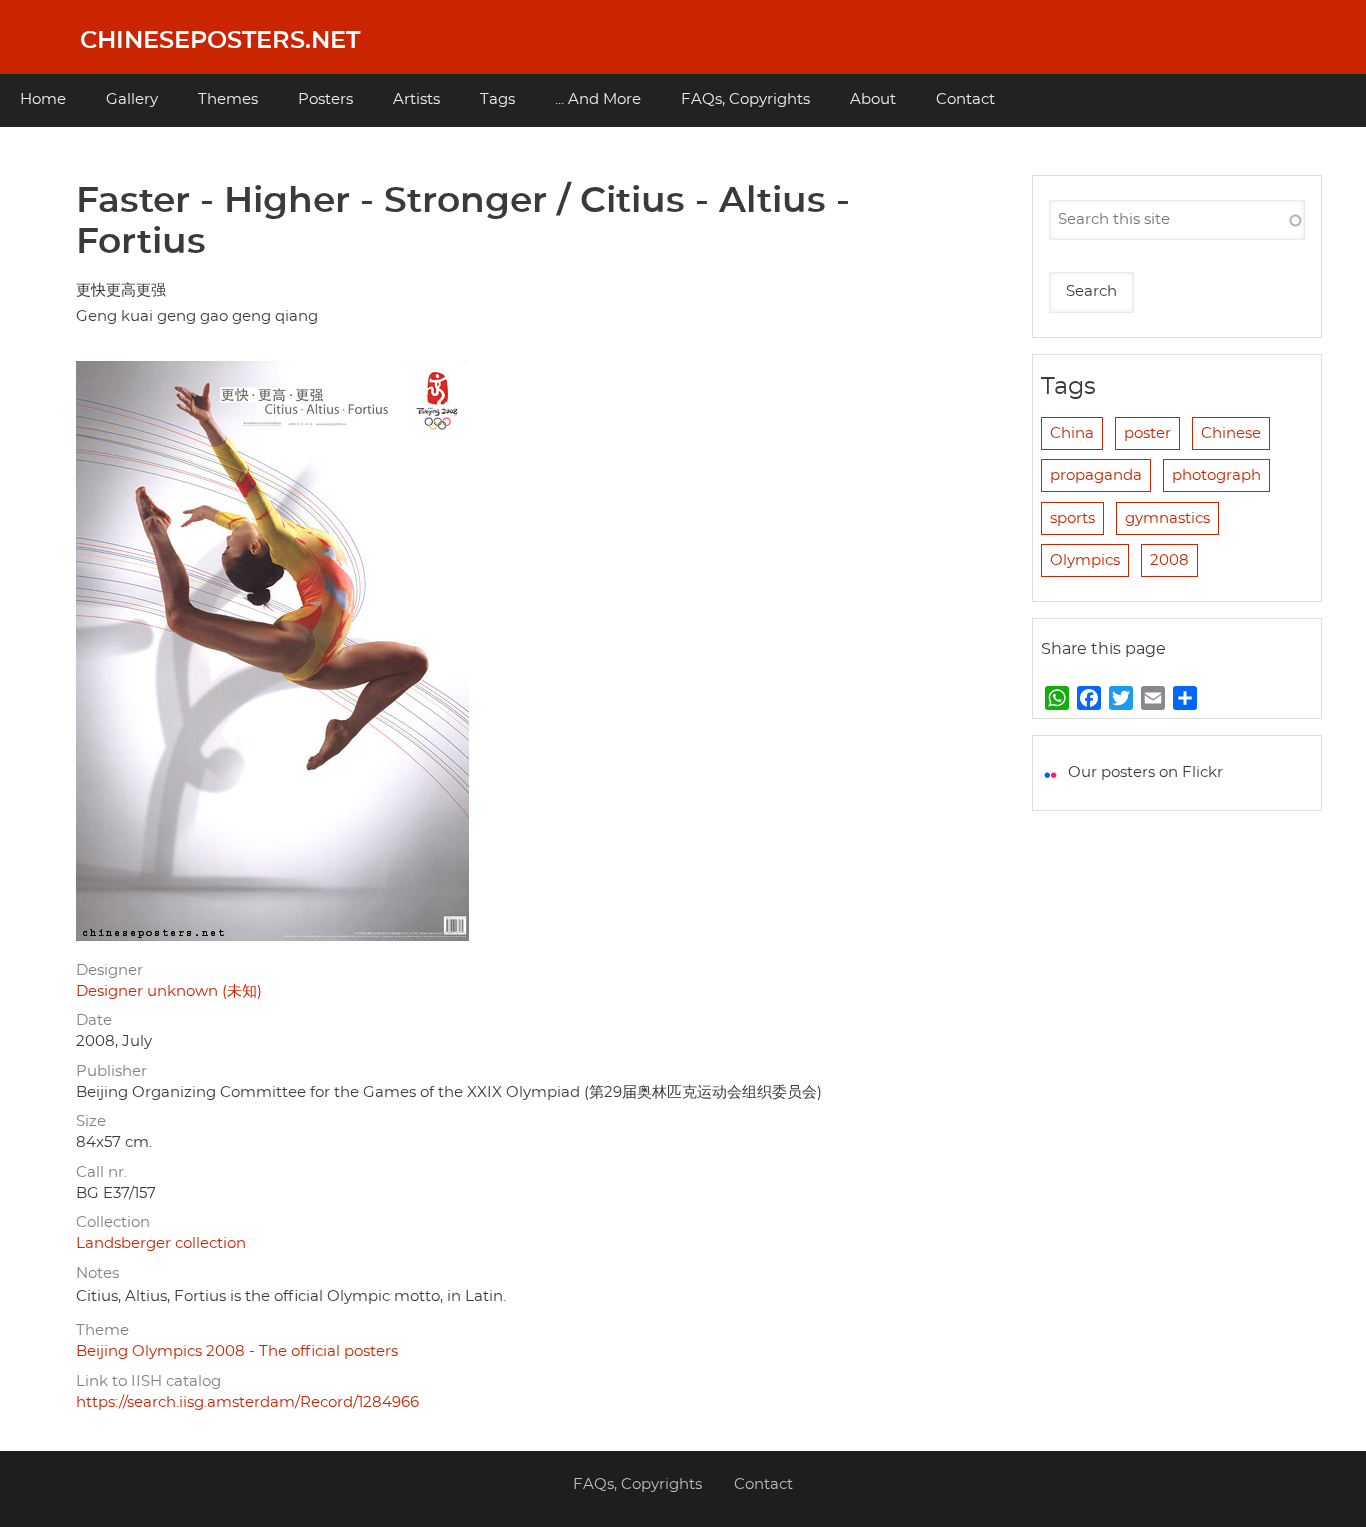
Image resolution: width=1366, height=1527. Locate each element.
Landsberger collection (161, 1243)
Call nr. (101, 1172)
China (1072, 433)
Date (94, 1020)
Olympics (1085, 560)
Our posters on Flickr (1145, 772)
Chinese (1231, 433)
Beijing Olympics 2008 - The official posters (237, 1351)
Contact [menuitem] (965, 99)
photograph (1216, 475)
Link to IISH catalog (148, 1381)
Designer (109, 970)
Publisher (111, 1071)
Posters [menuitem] (325, 99)
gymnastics (1167, 518)
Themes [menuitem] (228, 99)
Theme (102, 1330)
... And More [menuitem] (598, 99)
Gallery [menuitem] (132, 99)
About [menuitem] (873, 99)
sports (1072, 518)
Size (91, 1121)
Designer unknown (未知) (169, 991)
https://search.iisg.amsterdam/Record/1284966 (247, 1402)
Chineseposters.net (220, 41)
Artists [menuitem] (416, 99)
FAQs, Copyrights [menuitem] (745, 99)
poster (1147, 433)
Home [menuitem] (43, 99)
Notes (97, 1273)
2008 (1169, 560)
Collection (113, 1222)
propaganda (1096, 475)
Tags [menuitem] (497, 99)
